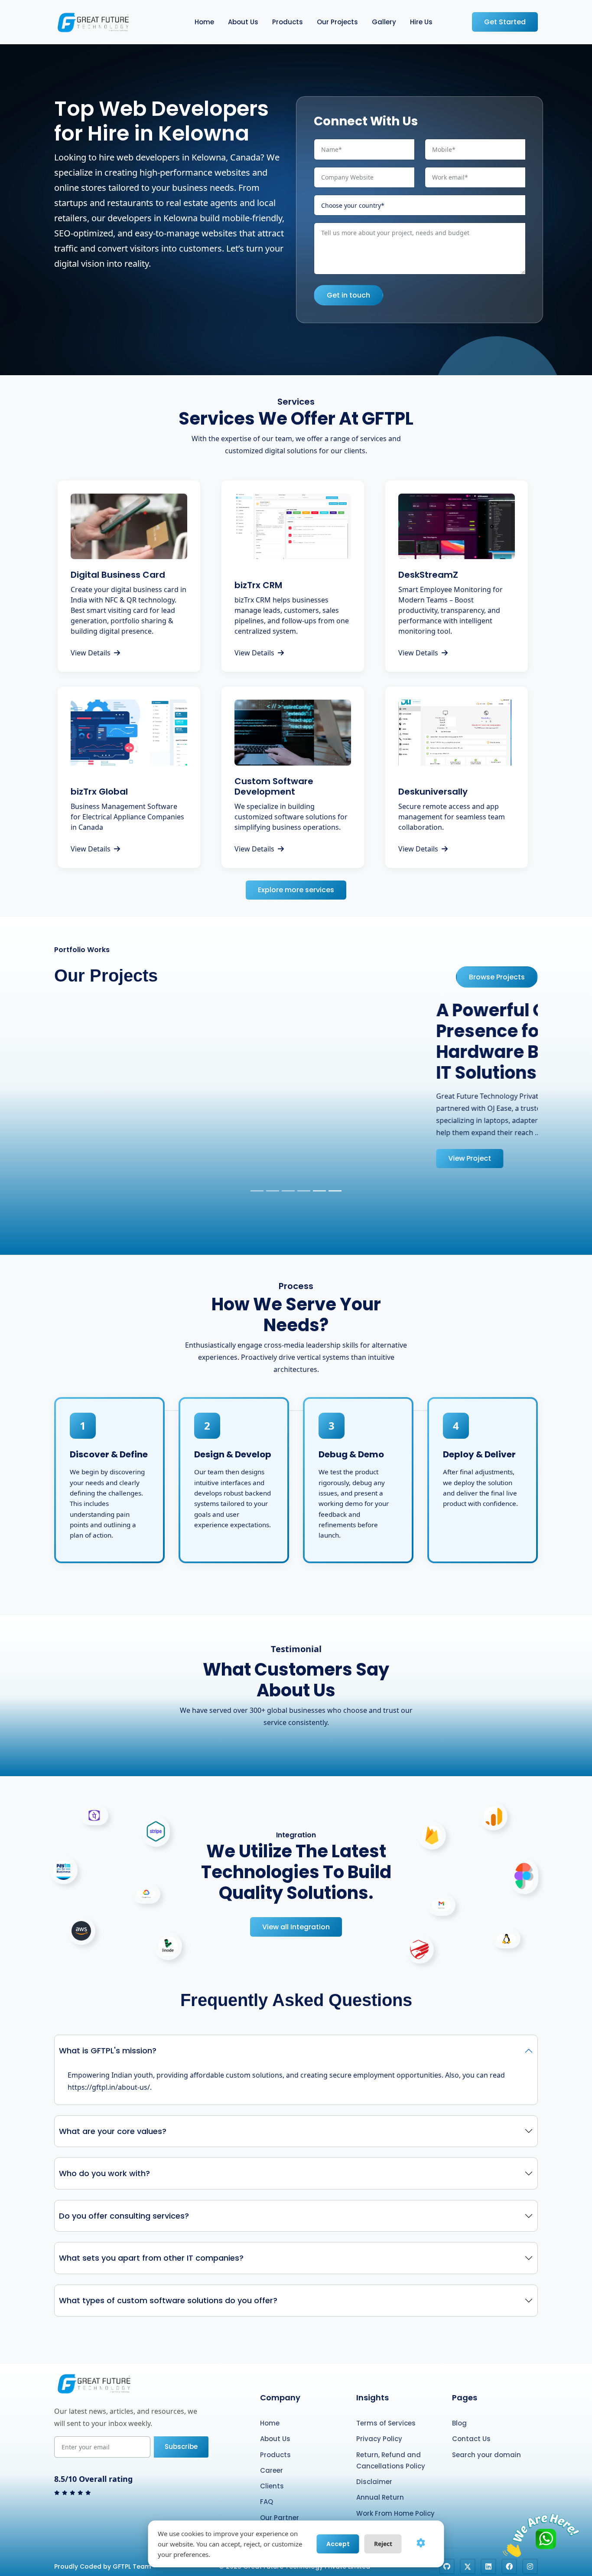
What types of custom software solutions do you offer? (168, 2300)
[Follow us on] (447, 2566)
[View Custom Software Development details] (293, 732)
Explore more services (296, 890)
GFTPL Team (132, 2566)
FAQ (267, 2502)
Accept (338, 2544)
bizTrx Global (99, 792)
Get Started (505, 22)
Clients (272, 2486)
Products (288, 22)
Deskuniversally (433, 792)
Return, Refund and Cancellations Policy (391, 2460)
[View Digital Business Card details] (129, 526)
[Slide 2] (273, 1191)
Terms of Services (386, 2423)
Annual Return (380, 2497)
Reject (383, 2544)
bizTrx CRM (258, 585)
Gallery (384, 22)
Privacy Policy (379, 2439)
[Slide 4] (304, 1191)
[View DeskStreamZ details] (457, 526)
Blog (459, 2423)
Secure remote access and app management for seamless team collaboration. (452, 817)
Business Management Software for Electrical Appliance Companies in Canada (127, 817)
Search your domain (486, 2455)
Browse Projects (497, 977)
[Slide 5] (319, 1191)
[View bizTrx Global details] (129, 732)
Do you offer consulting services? (124, 2216)
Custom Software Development (274, 786)
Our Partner (280, 2518)
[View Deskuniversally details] (457, 732)
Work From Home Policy (395, 2513)
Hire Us (421, 22)
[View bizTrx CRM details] (293, 526)
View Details (91, 653)
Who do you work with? (104, 2173)
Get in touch (348, 295)
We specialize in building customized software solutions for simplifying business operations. (291, 817)
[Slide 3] (288, 1191)
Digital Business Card (118, 575)
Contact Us (471, 2439)
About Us (243, 22)
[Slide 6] (335, 1191)
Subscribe (181, 2447)
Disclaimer (374, 2482)
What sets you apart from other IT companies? (151, 2258)
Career (272, 2470)
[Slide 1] (257, 1191)
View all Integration (296, 1927)
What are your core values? (113, 2131)
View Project (98, 1158)
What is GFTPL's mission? (108, 2051)
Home (204, 22)
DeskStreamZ (428, 575)
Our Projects (337, 22)
